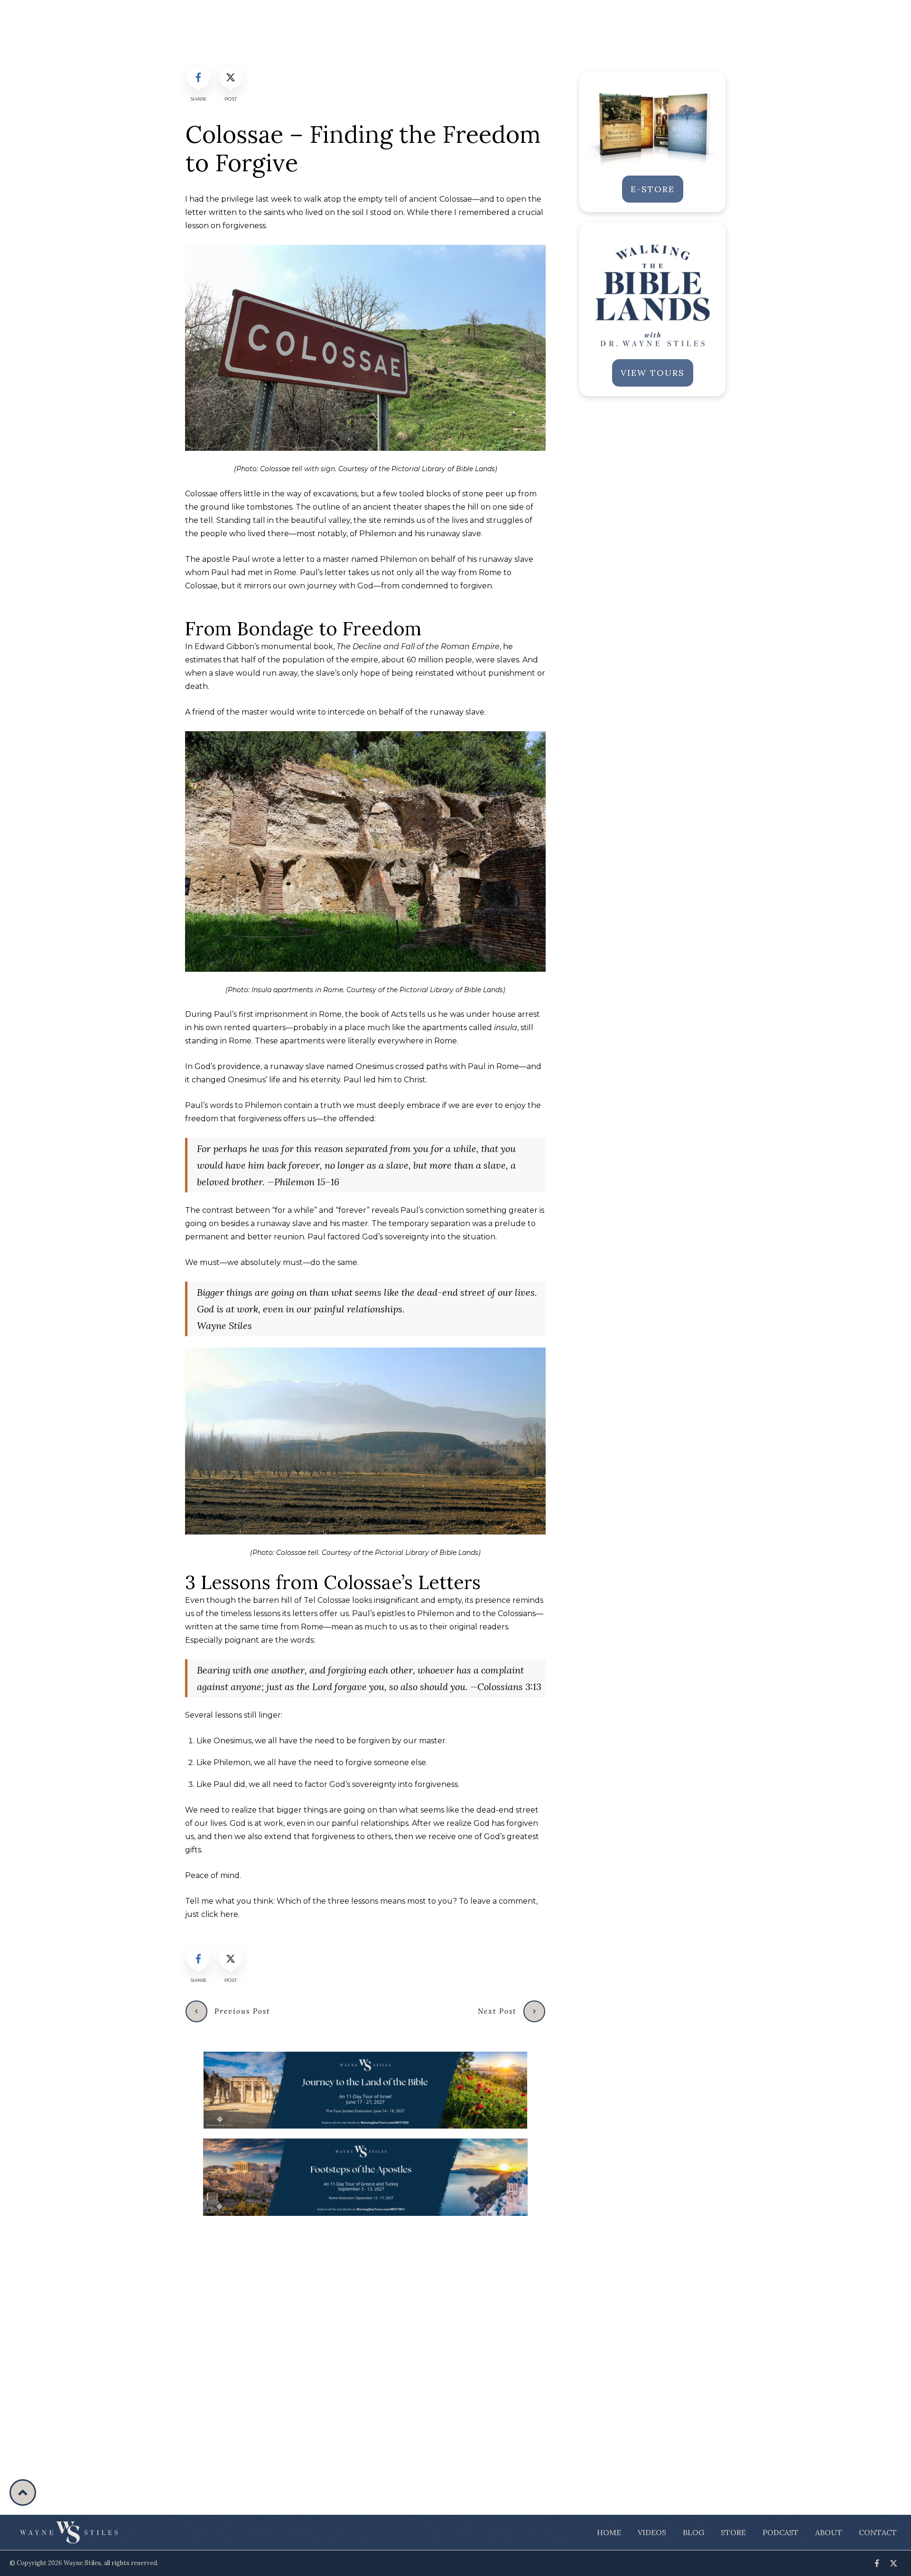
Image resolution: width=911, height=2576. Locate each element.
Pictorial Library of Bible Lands (443, 469)
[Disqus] (365, 2344)
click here (220, 1914)
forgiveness (244, 226)
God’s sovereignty (395, 1237)
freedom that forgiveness (233, 1119)
